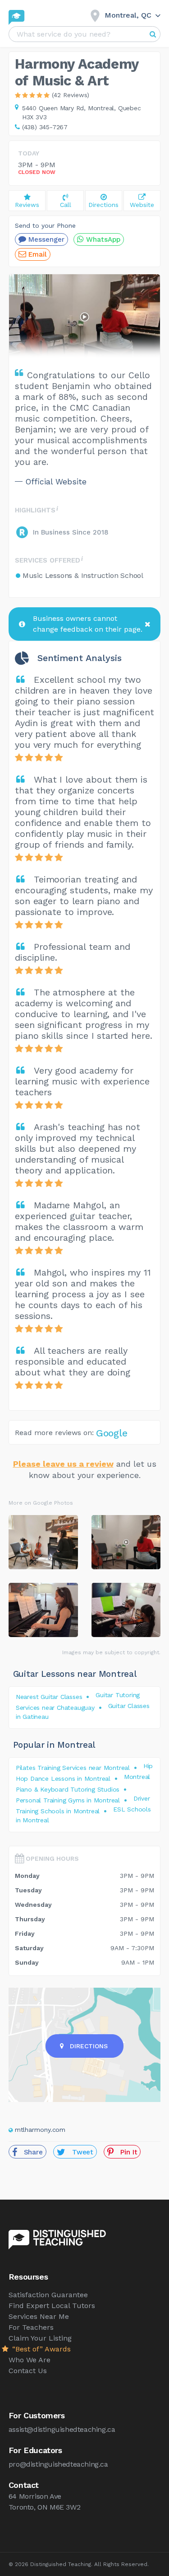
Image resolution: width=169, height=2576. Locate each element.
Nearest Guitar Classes (49, 1697)
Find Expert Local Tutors (52, 2306)
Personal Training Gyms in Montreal (68, 1800)
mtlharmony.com (40, 2130)
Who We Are (30, 2360)
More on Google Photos (41, 1503)
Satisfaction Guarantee (48, 2295)
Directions (89, 2046)
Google (112, 1433)
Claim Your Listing (40, 2338)
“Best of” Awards (40, 2349)
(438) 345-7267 (45, 127)
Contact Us (28, 2371)
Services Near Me (39, 2316)
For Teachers (31, 2327)
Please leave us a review (63, 1464)
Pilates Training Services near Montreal (73, 1768)
